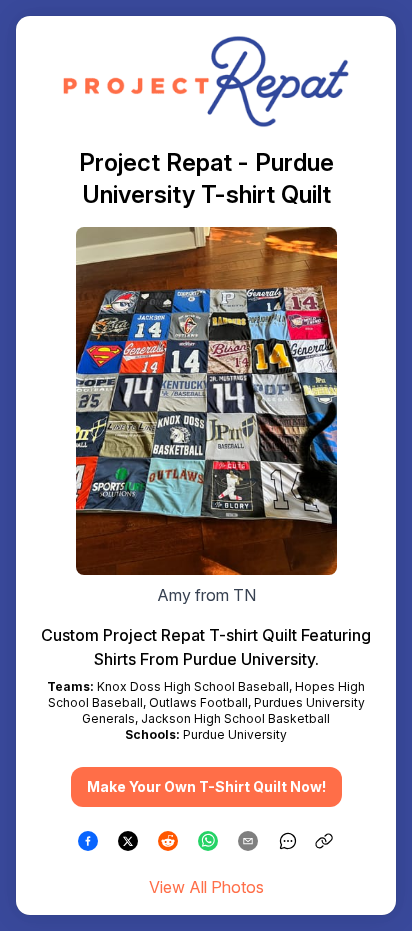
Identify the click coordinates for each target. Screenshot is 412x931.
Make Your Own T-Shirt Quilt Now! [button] (206, 786)
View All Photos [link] (206, 887)
